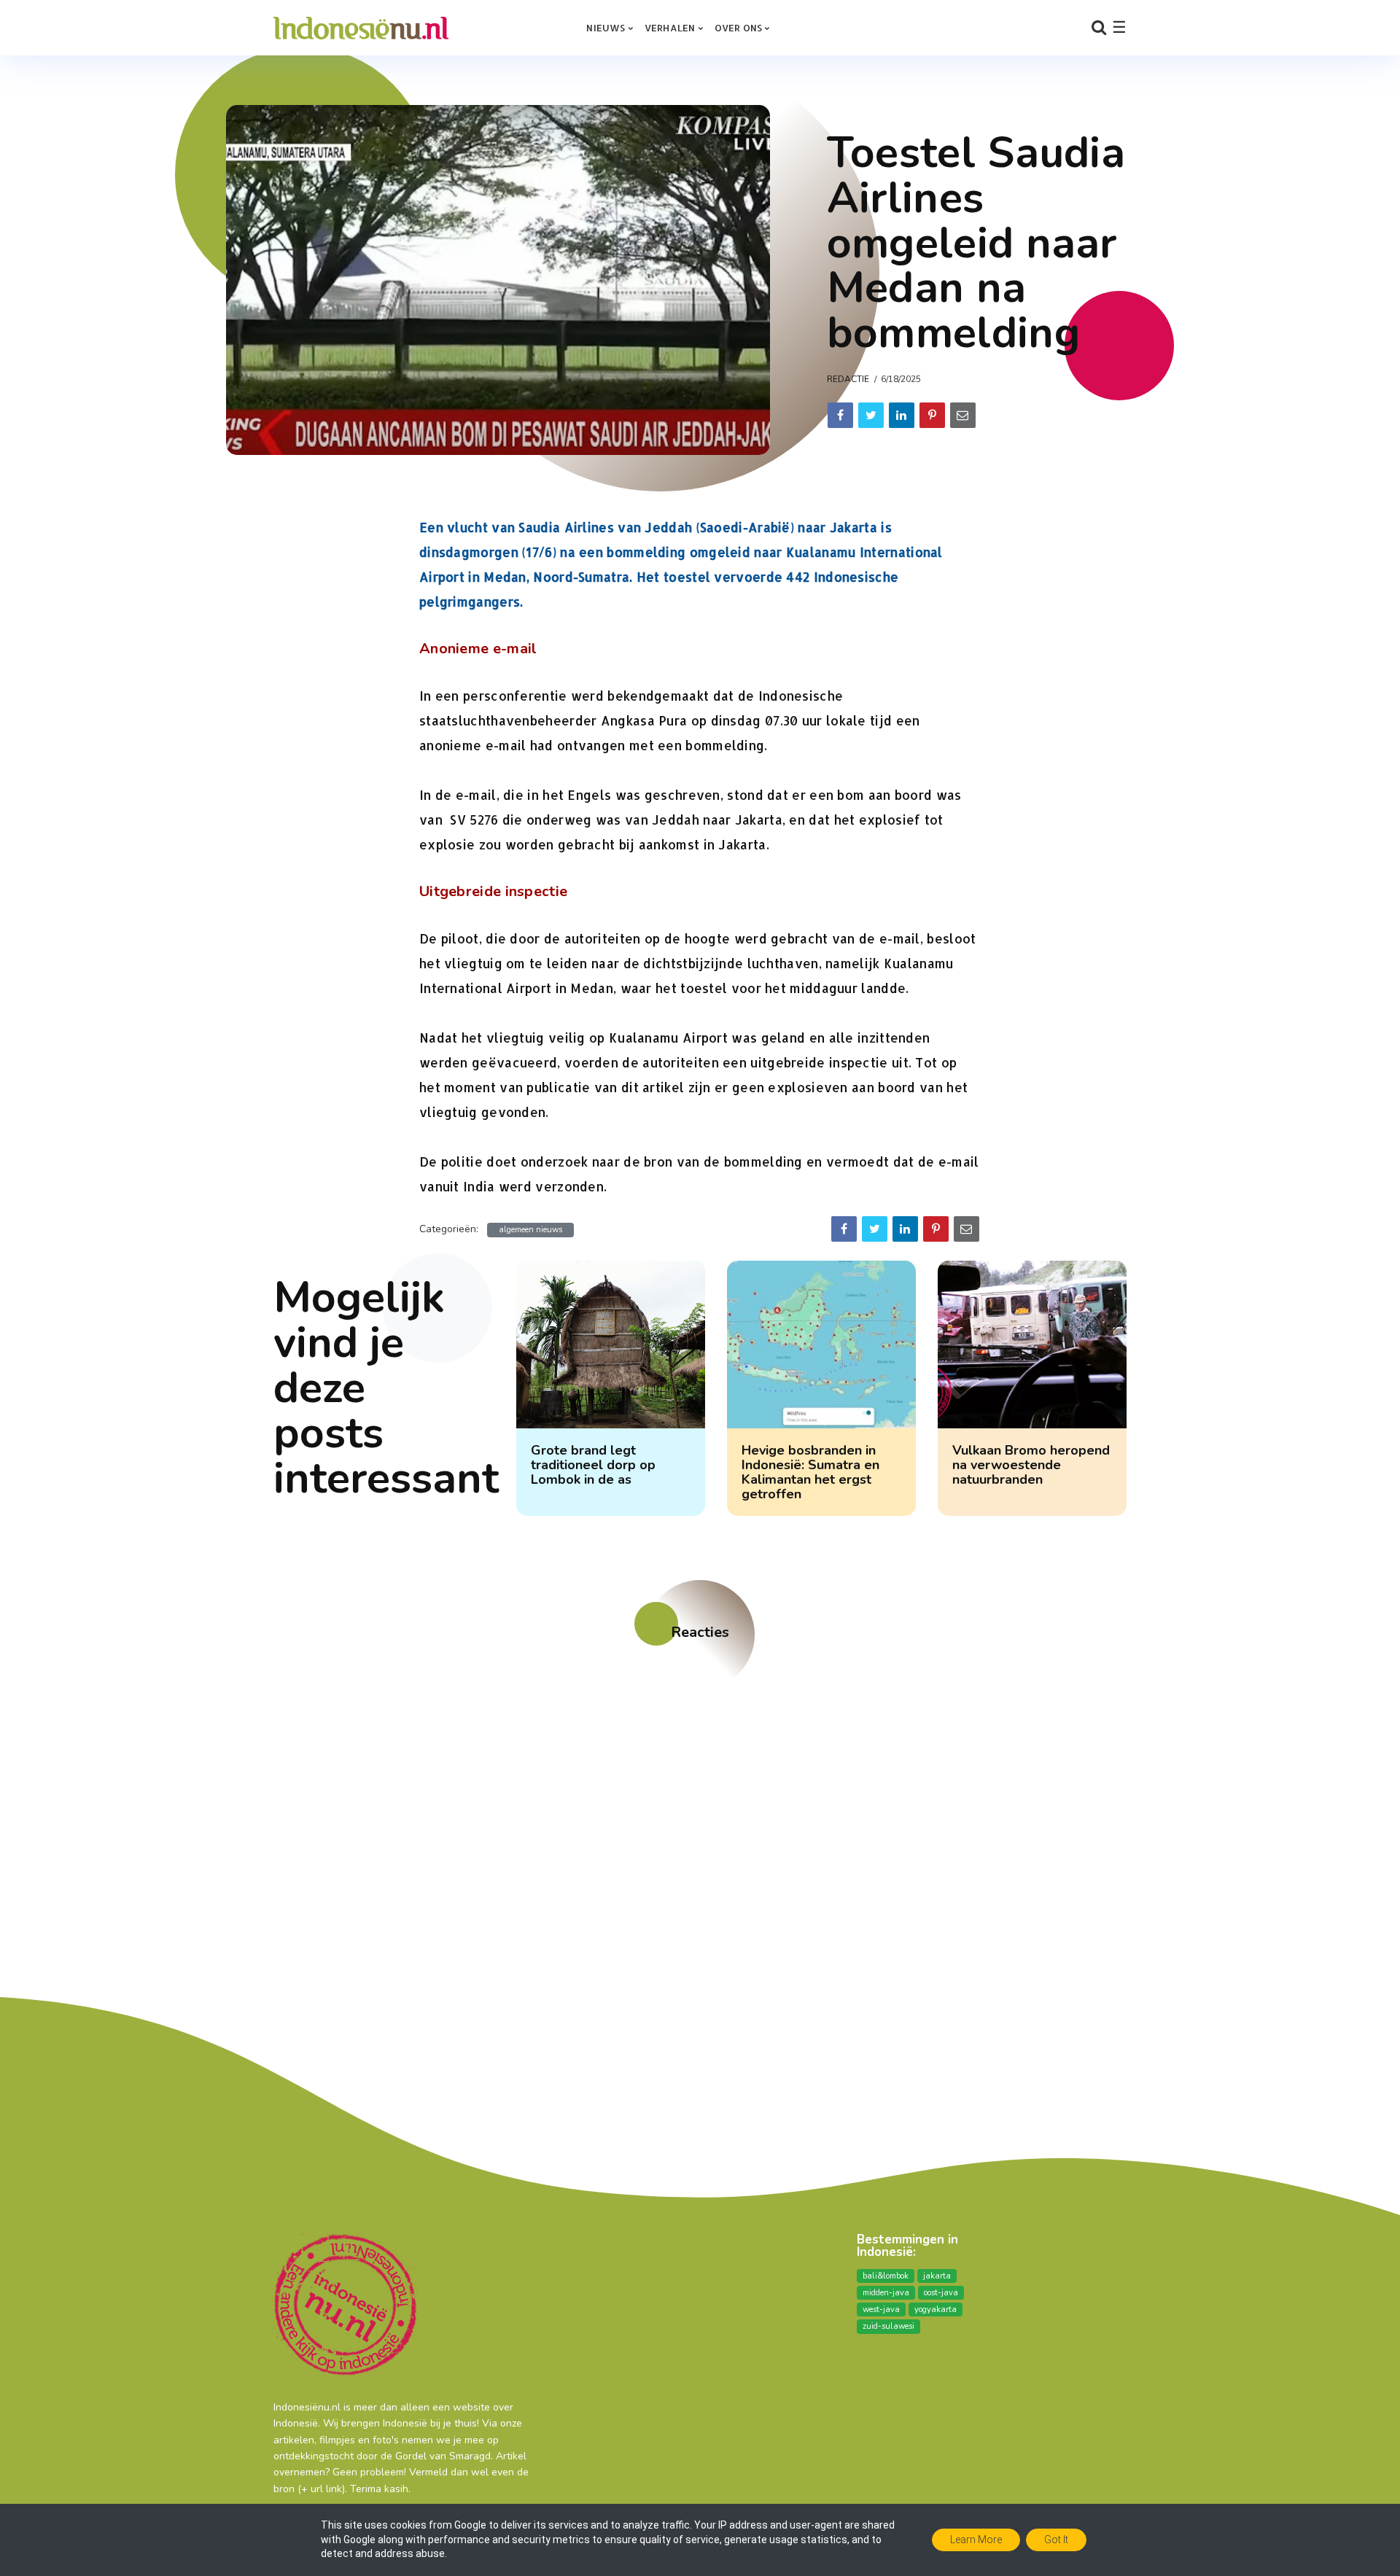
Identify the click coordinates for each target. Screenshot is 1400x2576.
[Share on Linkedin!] (902, 415)
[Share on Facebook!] (840, 415)
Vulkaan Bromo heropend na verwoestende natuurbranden (1031, 1465)
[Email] (963, 415)
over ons (739, 28)
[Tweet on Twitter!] (871, 415)
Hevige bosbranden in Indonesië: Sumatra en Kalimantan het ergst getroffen (810, 1472)
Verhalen (670, 28)
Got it (1056, 2540)
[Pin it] (932, 415)
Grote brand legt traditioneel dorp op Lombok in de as (593, 1465)
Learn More (976, 2540)
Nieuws (606, 28)
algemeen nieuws (530, 1230)
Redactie (848, 379)
